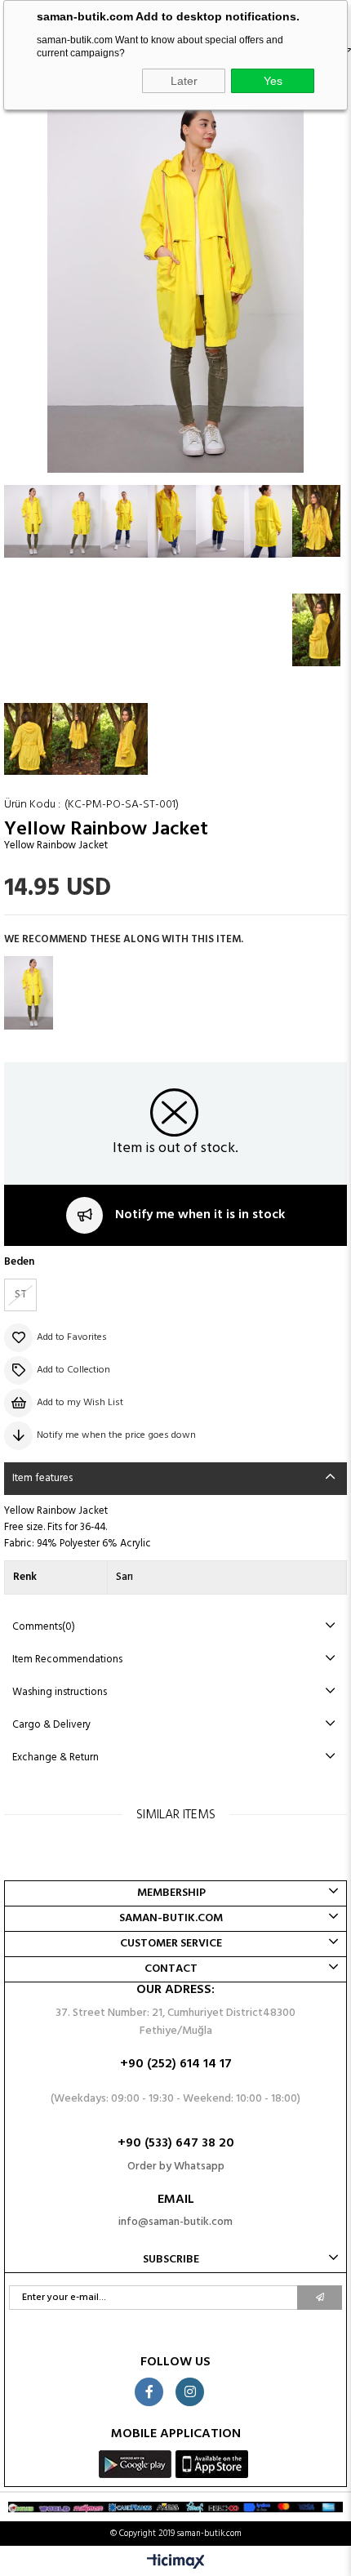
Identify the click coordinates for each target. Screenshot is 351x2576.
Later (184, 81)
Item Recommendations (67, 1659)
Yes (273, 81)
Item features (42, 1478)
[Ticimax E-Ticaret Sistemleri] (176, 2563)
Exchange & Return (56, 1757)
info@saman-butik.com (175, 2222)
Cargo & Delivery (51, 1725)
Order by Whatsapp (176, 2167)
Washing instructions (60, 1692)
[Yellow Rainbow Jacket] (29, 993)
